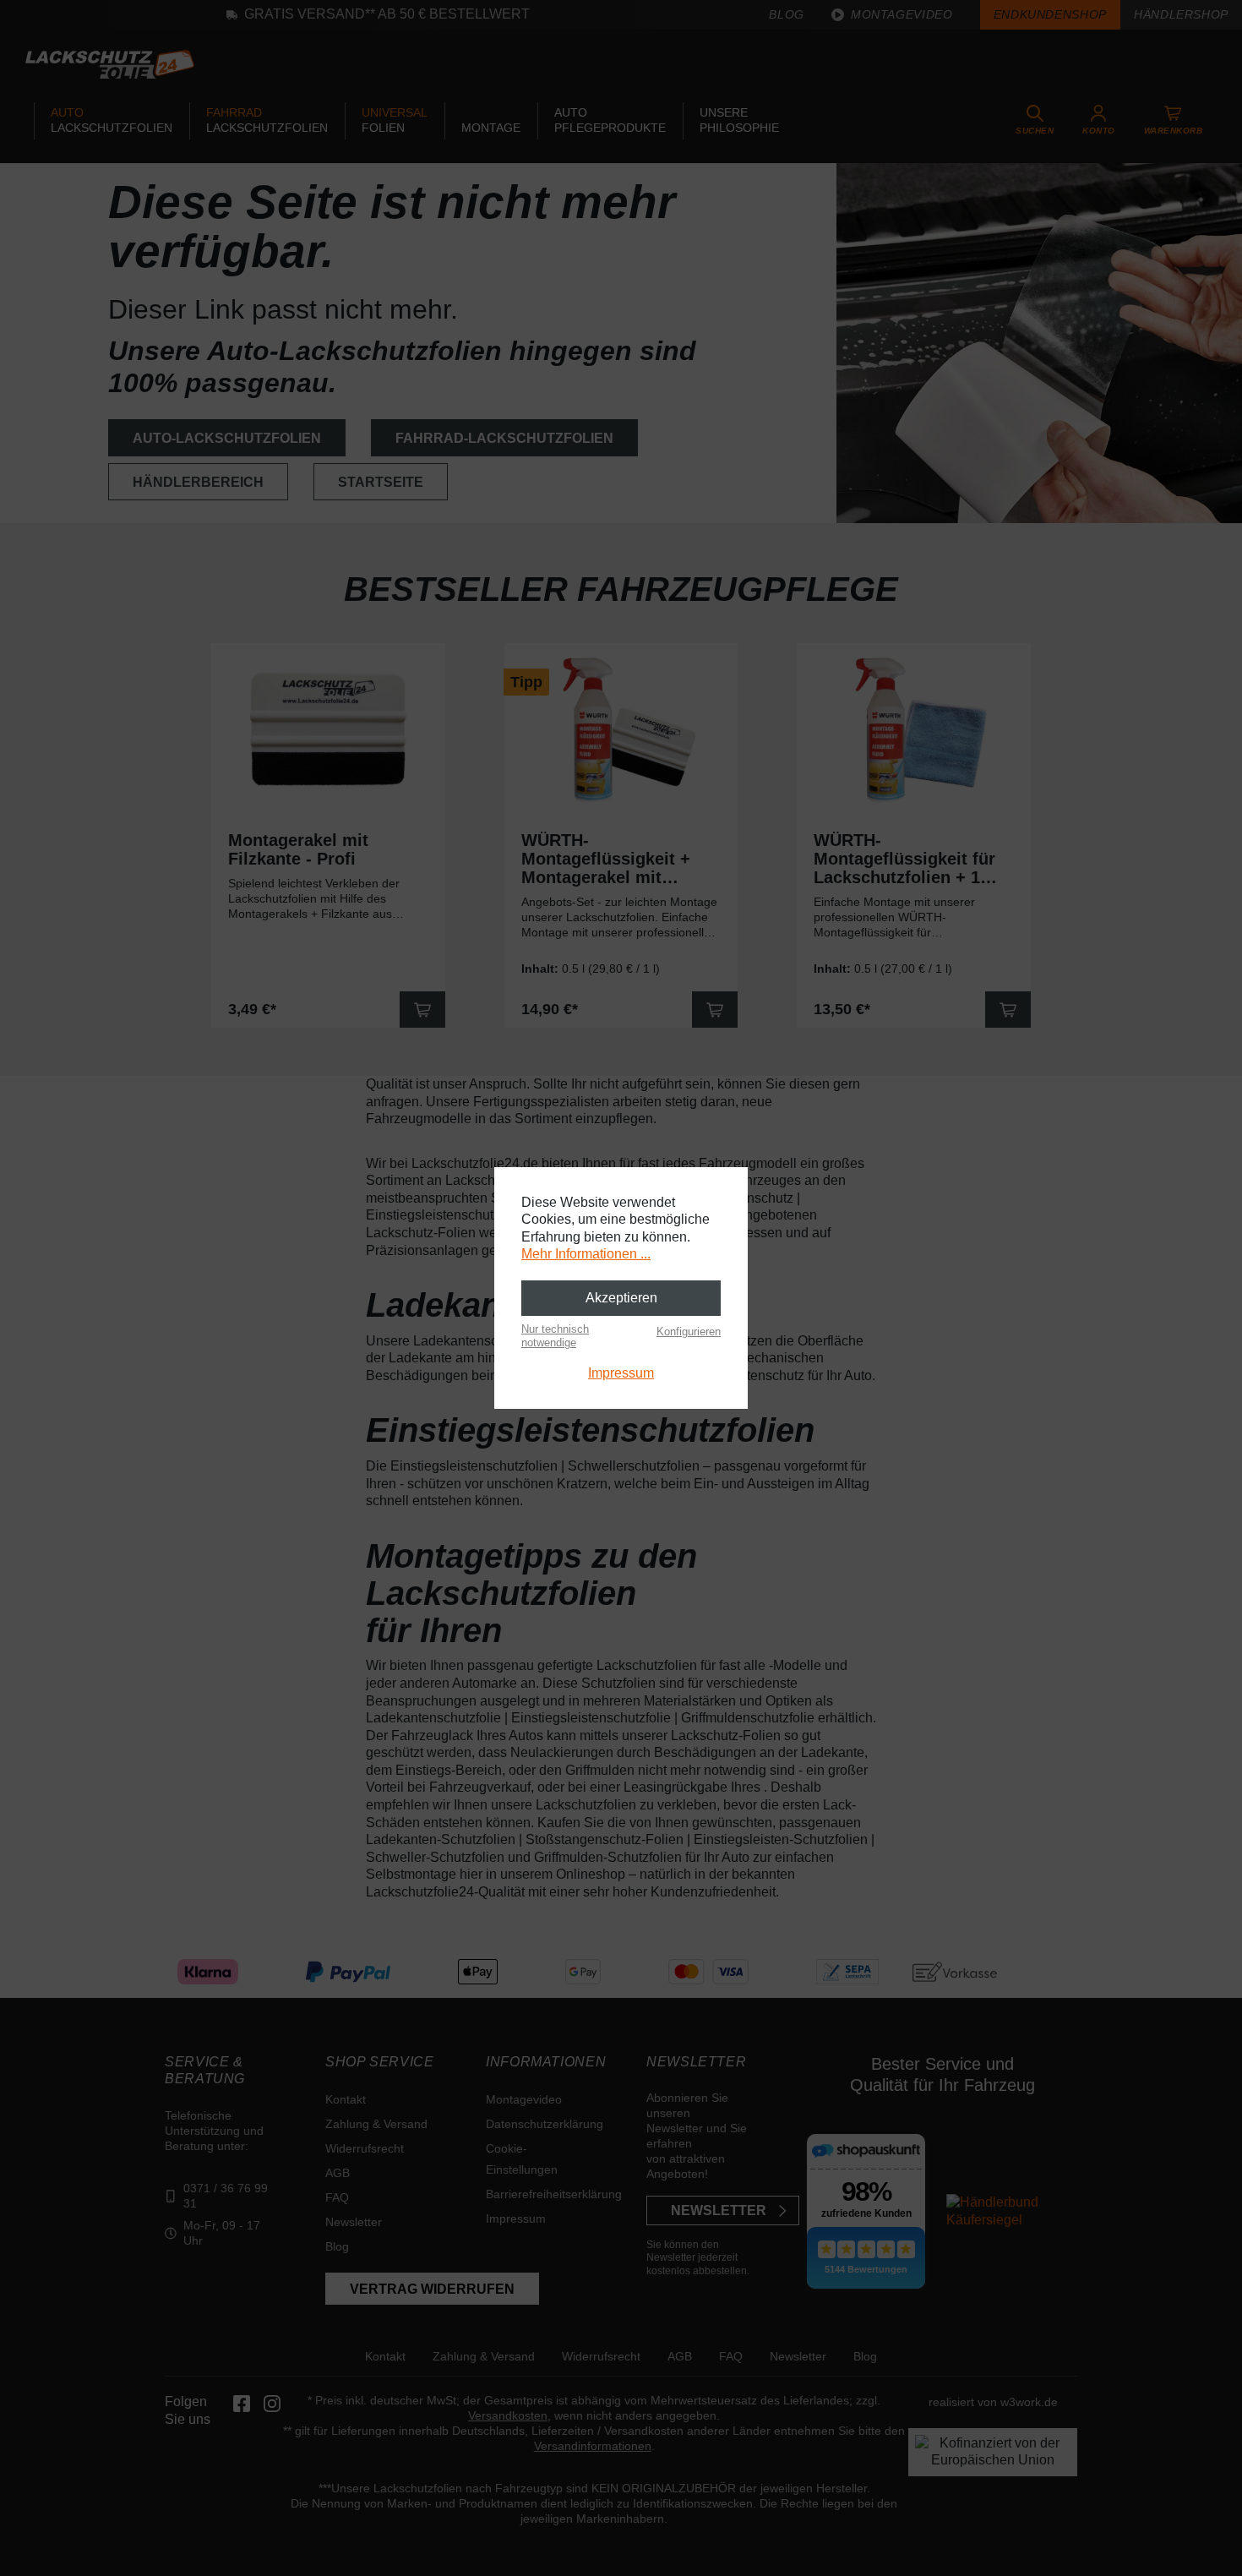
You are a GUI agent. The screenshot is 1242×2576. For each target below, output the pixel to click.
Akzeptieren (621, 1298)
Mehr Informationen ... (586, 1254)
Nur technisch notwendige (555, 1336)
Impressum (621, 1373)
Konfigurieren (689, 1332)
